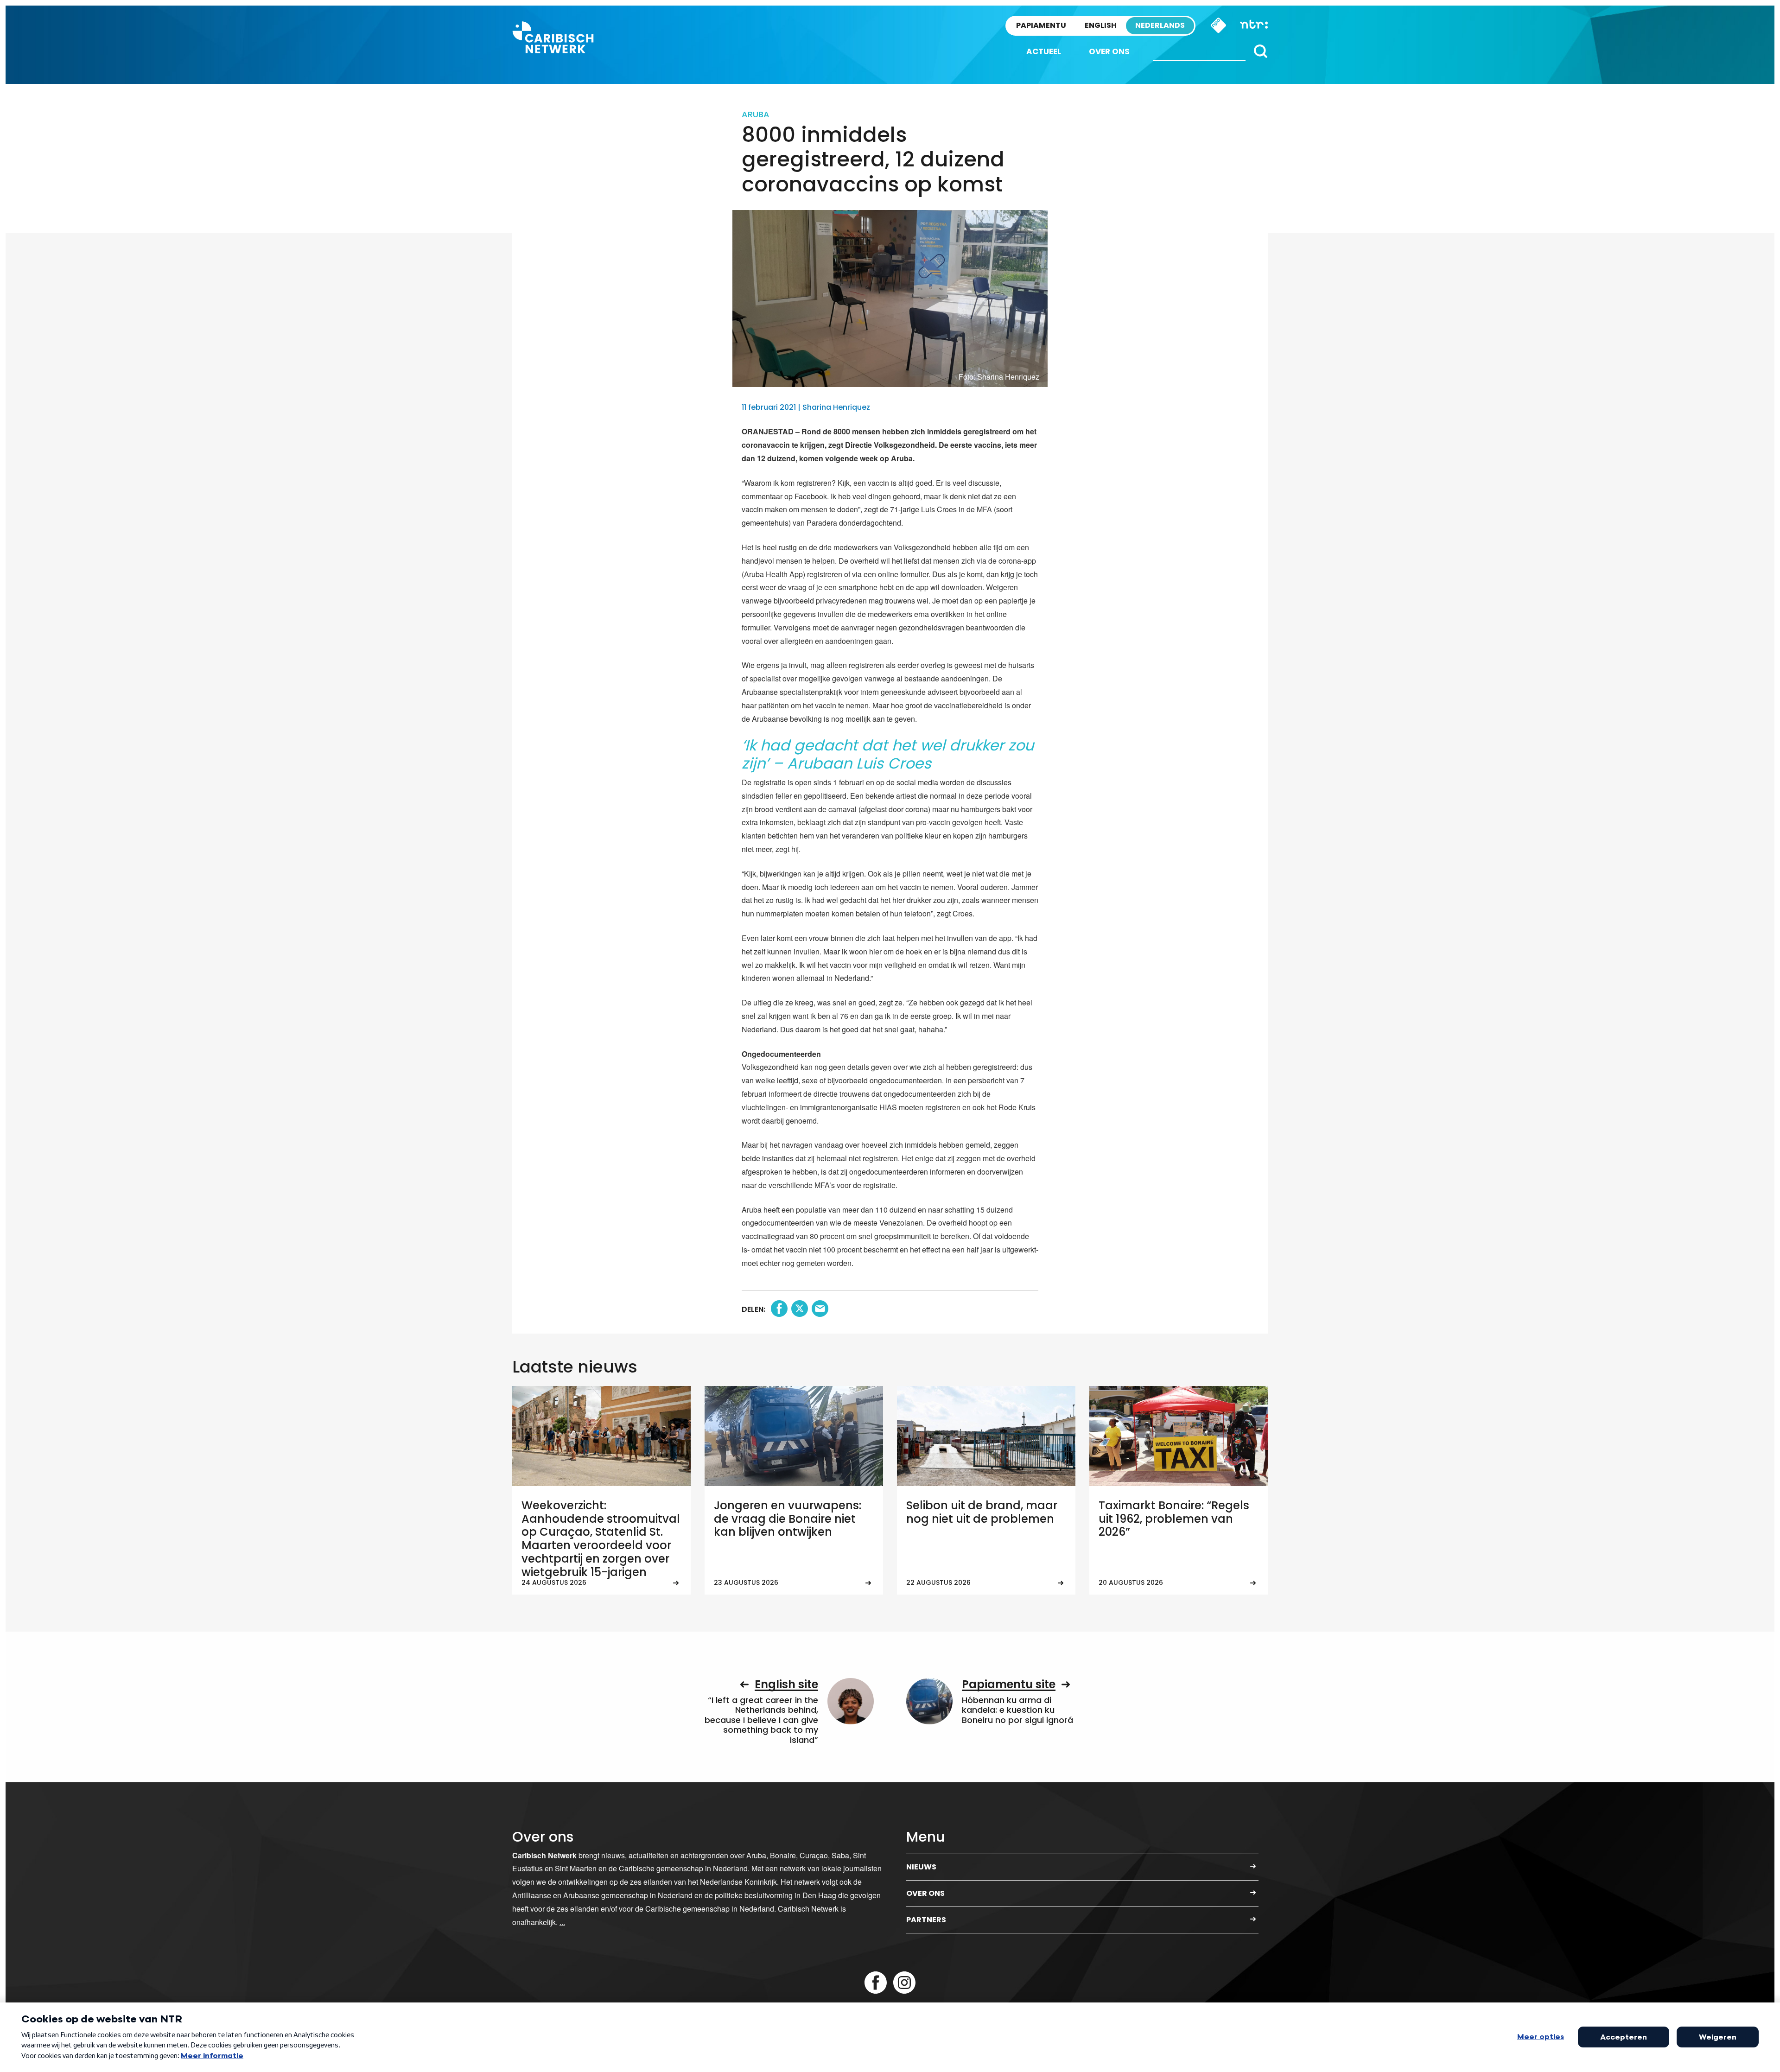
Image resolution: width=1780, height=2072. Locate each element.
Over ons (1109, 51)
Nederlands (1160, 25)
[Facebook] (876, 1983)
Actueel (1044, 51)
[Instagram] (904, 1983)
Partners (926, 1920)
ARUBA (756, 114)
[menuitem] (1044, 52)
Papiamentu (1041, 25)
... (562, 1922)
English (1101, 25)
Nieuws (921, 1867)
